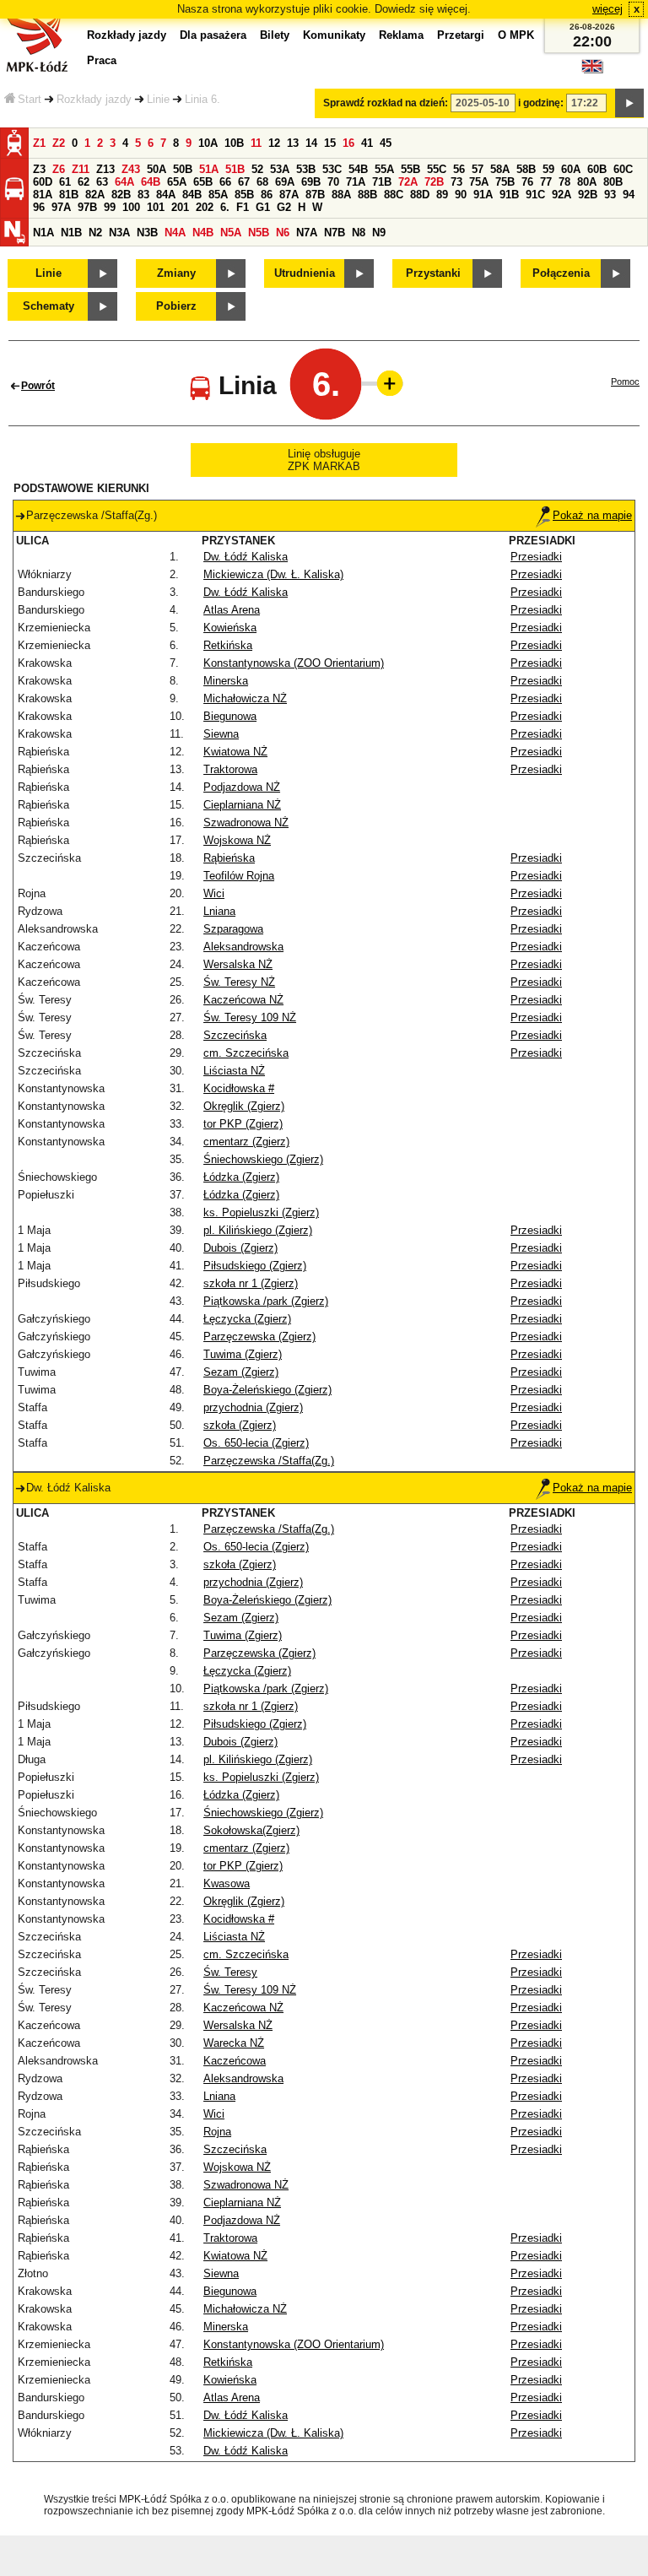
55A (384, 169)
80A (587, 182)
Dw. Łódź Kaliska (246, 557)
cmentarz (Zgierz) (246, 1142)
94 (629, 195)
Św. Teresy (230, 1972)
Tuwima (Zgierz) (243, 1354)
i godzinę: (541, 103)
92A (562, 195)
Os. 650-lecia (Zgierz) (256, 1443)
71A (356, 182)
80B (613, 182)
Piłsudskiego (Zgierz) (255, 1266)
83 (143, 195)
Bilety (275, 35)
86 (267, 195)
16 (348, 143)
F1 (243, 207)
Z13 (105, 169)
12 (274, 143)
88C (394, 195)
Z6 (59, 169)
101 (156, 207)
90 (461, 195)
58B (526, 169)
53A (280, 169)
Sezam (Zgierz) (241, 1372)
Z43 (131, 169)
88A (341, 195)
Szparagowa (233, 929)
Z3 (39, 169)
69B (311, 182)
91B (509, 195)
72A (408, 182)
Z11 (81, 169)
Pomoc (625, 382)
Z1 (39, 143)
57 (478, 169)
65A (177, 182)
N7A (307, 233)
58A (500, 169)
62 (84, 182)
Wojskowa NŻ (237, 840)
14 (311, 143)
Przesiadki (536, 557)
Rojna (217, 2132)
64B (151, 182)
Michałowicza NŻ (245, 698)
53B (306, 169)
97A (61, 207)
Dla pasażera (213, 35)
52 (257, 169)
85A (218, 195)
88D (420, 195)
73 (456, 182)
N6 (283, 233)
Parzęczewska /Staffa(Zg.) (269, 1461)
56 (459, 169)
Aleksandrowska (243, 947)
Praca (102, 60)
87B (315, 195)
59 (548, 169)
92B (588, 195)
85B (244, 195)
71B (382, 182)
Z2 (59, 143)
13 (293, 143)
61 (65, 182)
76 (527, 182)
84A (166, 195)
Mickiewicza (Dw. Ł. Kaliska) (273, 574)
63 (102, 182)
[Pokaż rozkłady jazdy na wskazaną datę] (629, 103)
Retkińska (228, 645)
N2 (95, 233)
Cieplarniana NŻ (242, 805)
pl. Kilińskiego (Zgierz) (258, 1230)
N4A (175, 233)
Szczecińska (235, 1035)
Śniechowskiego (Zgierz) (263, 1159)
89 (442, 195)
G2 (284, 207)
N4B (203, 233)
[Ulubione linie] (385, 383)
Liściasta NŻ (234, 1071)
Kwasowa (227, 1883)
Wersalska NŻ (238, 964)
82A (95, 195)
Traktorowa (230, 769)
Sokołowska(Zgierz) (251, 1830)
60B (597, 169)
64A (124, 182)
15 (330, 143)
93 (610, 195)
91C (535, 195)
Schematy (49, 306)
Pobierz (176, 306)
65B (203, 182)
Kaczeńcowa (235, 2061)
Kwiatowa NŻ (235, 752)
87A (289, 195)
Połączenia (561, 273)
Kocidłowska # (239, 1088)
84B (192, 195)
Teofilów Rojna (239, 876)
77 (546, 182)
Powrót (38, 386)
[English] (592, 70)
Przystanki (433, 273)
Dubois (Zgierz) (240, 1248)
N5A (231, 233)
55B (410, 169)
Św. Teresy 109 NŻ (250, 1017)
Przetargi (461, 35)
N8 (359, 233)
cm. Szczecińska (246, 1053)
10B (234, 143)
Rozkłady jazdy (94, 99)
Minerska (226, 681)
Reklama (401, 35)
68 (262, 182)
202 (205, 207)
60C (623, 169)
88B (367, 195)
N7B (335, 233)
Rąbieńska (229, 858)
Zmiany (176, 273)
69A (285, 182)
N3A (119, 233)
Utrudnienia (305, 273)
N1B (71, 233)
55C (437, 169)
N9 (379, 233)
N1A (43, 233)
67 (244, 182)
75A (479, 182)
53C (332, 169)
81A (43, 195)
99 (110, 207)
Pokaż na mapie (592, 515)
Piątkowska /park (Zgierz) (266, 1301)
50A (157, 169)
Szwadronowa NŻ (246, 823)
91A (483, 195)
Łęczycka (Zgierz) (247, 1319)
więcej (607, 9)
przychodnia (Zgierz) (253, 1407)
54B (358, 169)
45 (386, 143)
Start (30, 99)
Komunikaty (334, 35)
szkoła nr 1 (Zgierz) (251, 1283)
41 (367, 143)
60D (43, 182)
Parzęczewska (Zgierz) (259, 1337)
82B (121, 195)
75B (505, 182)
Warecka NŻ (234, 2043)
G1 (263, 207)
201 (180, 207)
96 (39, 207)
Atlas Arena (232, 610)
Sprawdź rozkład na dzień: (386, 103)
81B (69, 195)
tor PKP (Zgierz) (243, 1124)
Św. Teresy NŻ (239, 982)
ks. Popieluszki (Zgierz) (261, 1212)
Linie (158, 99)
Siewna (221, 734)
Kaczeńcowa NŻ (243, 1000)
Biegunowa (230, 716)
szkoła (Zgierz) (240, 1425)
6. (225, 207)
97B (87, 207)
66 (225, 182)
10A (208, 143)
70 (333, 182)
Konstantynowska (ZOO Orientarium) (294, 663)
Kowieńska (230, 628)
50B (183, 169)
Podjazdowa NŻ (242, 787)
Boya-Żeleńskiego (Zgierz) (267, 1390)
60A (571, 169)
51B (235, 169)
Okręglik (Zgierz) (244, 1106)
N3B (147, 233)
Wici (214, 893)
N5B (259, 233)
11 (256, 143)
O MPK (516, 35)
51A (209, 169)
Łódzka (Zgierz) (241, 1177)
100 (131, 207)
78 (564, 182)
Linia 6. (202, 99)
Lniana (219, 911)
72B (434, 182)
